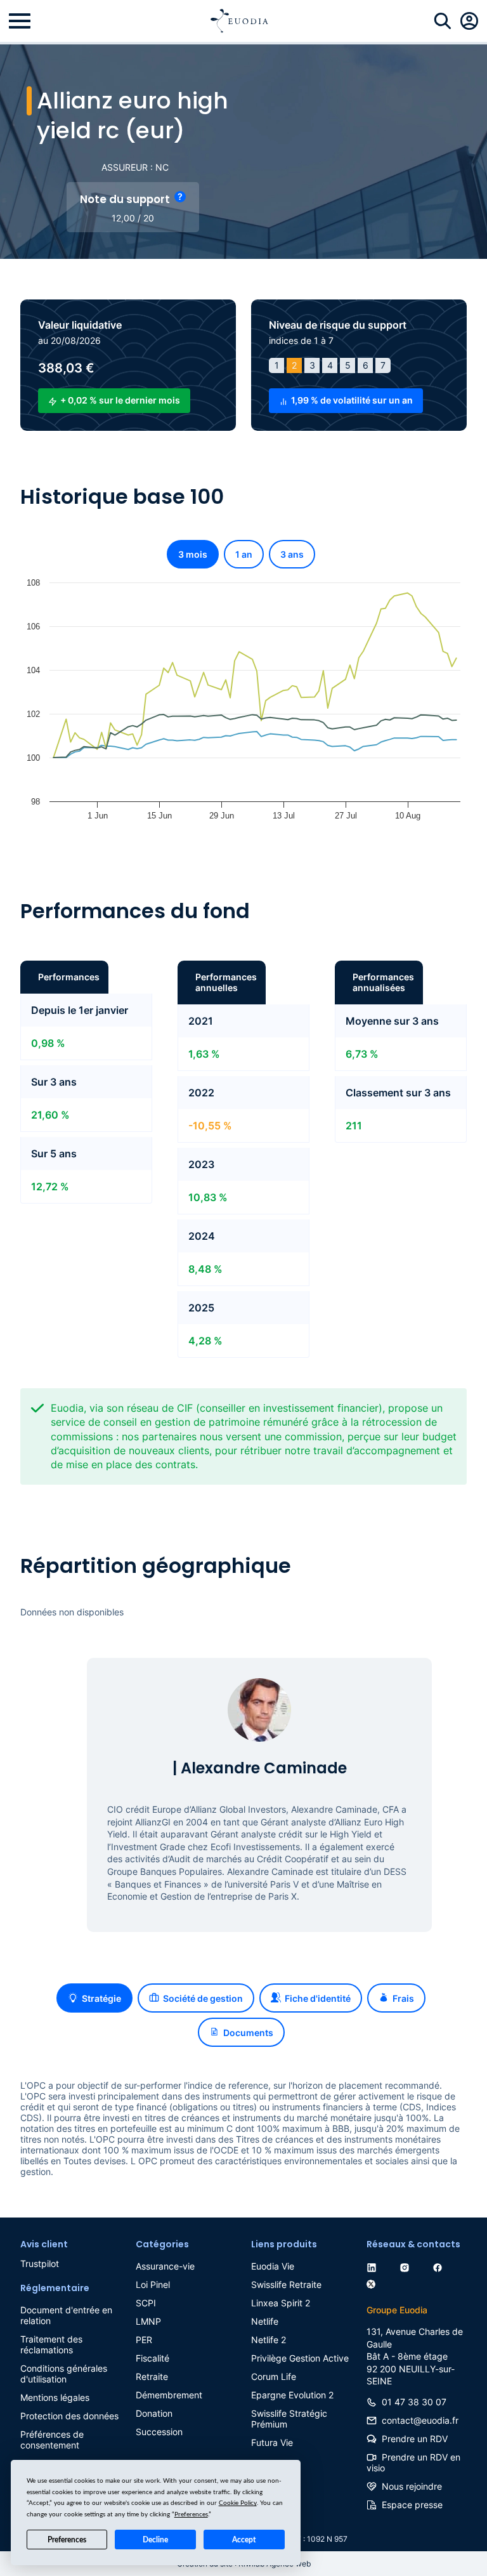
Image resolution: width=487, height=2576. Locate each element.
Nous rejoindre (412, 2486)
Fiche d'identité (318, 1998)
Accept (244, 2540)
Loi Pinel (153, 2284)
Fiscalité (153, 2358)
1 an (244, 554)
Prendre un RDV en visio (413, 2462)
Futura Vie (272, 2442)
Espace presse (412, 2505)
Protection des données (69, 2416)
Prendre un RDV (415, 2439)
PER (144, 2340)
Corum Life (274, 2376)
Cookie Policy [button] (238, 2503)
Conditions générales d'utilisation (64, 2374)
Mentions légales (55, 2397)
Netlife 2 (269, 2340)
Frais (403, 1998)
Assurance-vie (165, 2266)
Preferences (67, 2540)
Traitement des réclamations (51, 2344)
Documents (248, 2033)
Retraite (152, 2376)
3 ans (292, 554)
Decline (155, 2540)
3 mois (193, 554)
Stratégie (101, 1998)
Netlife (265, 2321)
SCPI (146, 2303)
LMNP (148, 2321)
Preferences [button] (191, 2514)
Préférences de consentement (52, 2440)
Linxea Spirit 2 (281, 2303)
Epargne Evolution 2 (292, 2395)
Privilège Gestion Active (300, 2358)
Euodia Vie (273, 2266)
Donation (154, 2413)
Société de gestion (203, 1998)
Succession (159, 2432)
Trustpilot (40, 2264)
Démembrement (169, 2395)
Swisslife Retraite (286, 2284)
